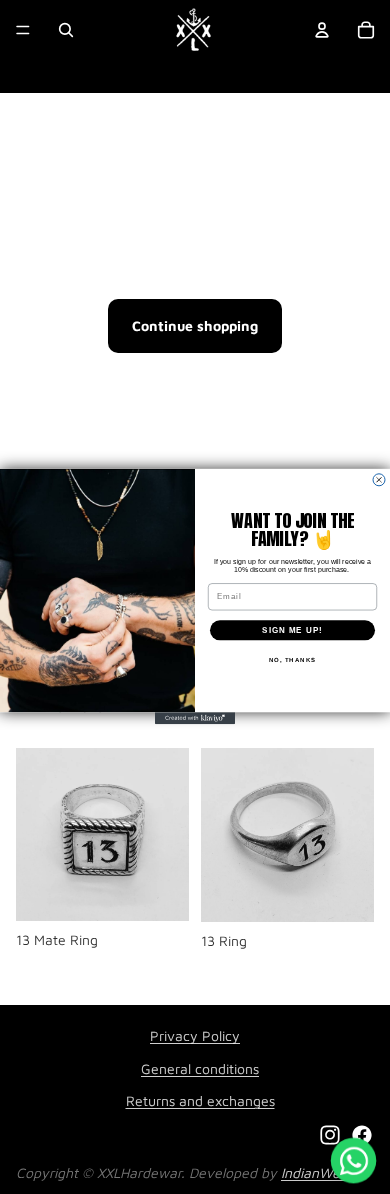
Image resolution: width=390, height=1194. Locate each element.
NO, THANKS (293, 660)
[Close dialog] (379, 480)
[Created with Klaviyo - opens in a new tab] (195, 719)
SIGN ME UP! (292, 630)
